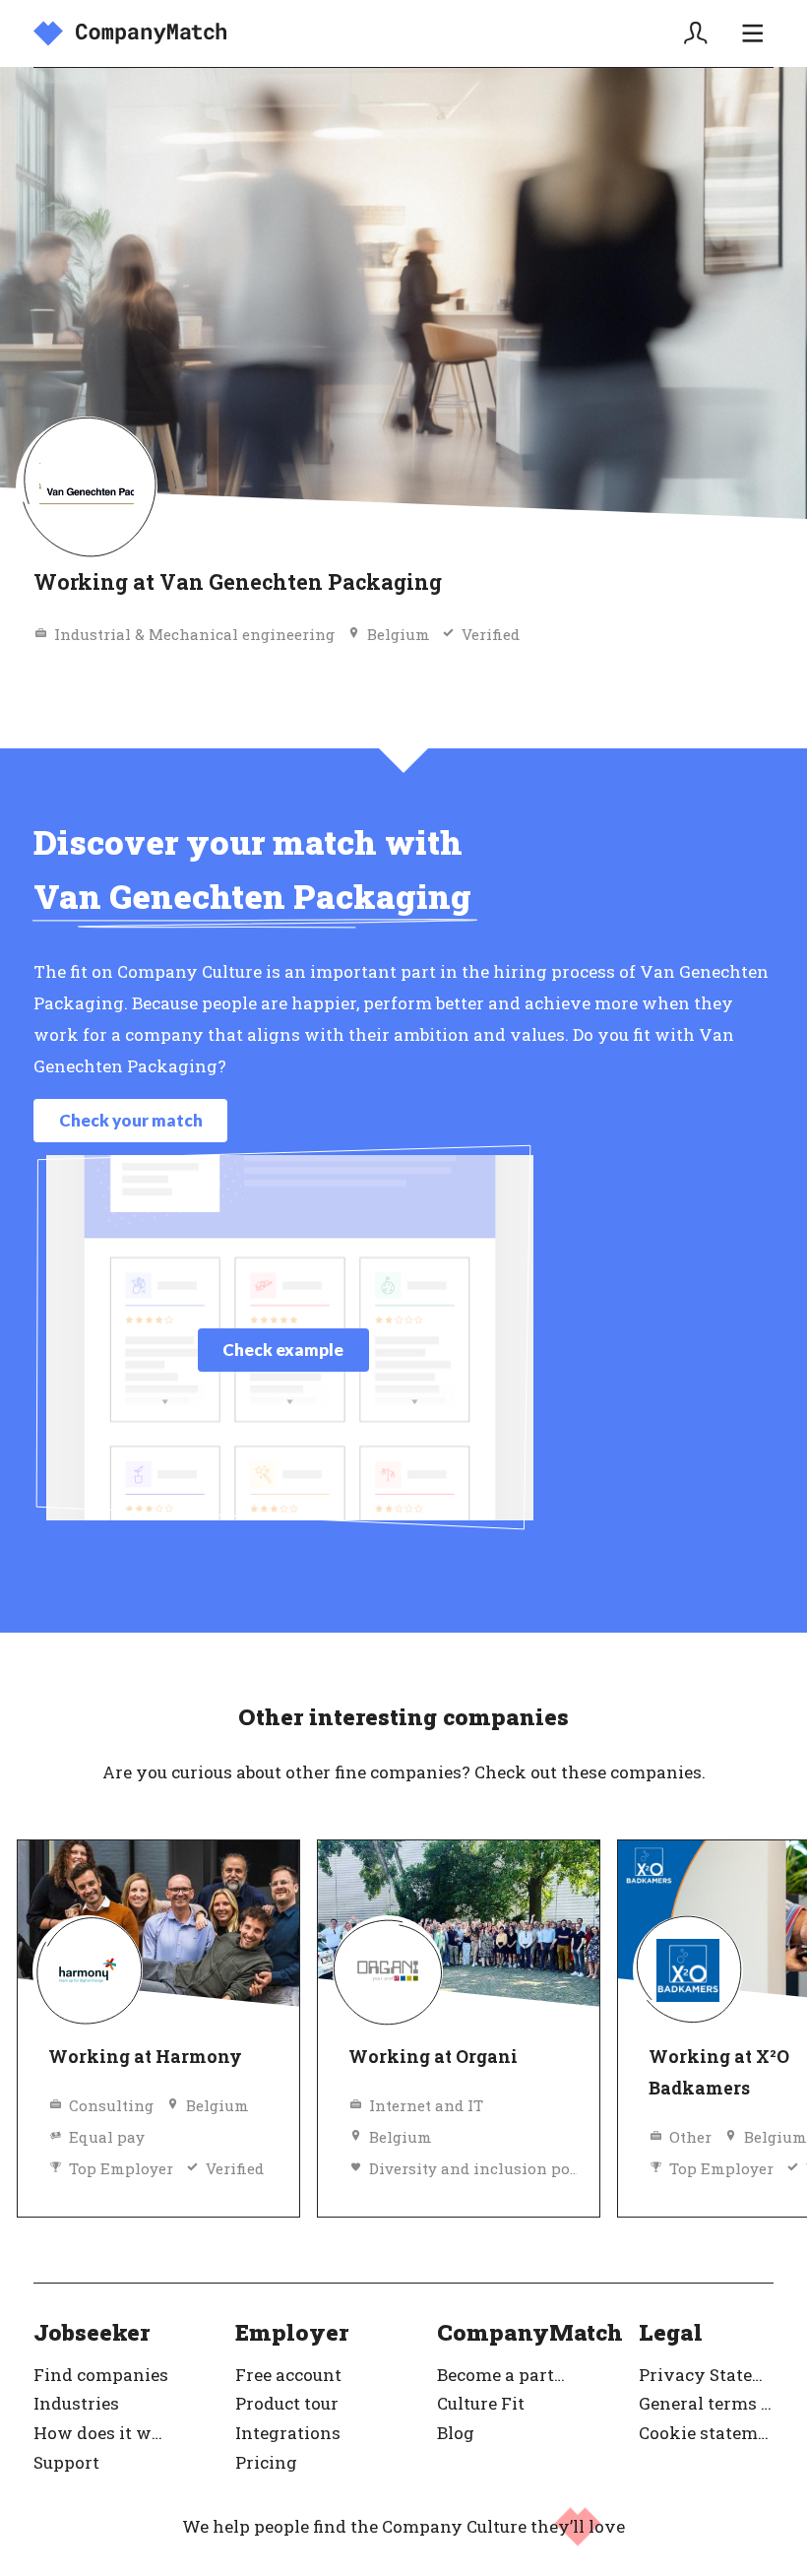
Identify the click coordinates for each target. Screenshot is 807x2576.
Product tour (287, 2403)
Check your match (131, 1120)
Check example (283, 1350)
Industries (76, 2403)
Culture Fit (481, 2403)
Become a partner (504, 2375)
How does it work (101, 2433)
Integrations (288, 2433)
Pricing (266, 2462)
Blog (456, 2433)
